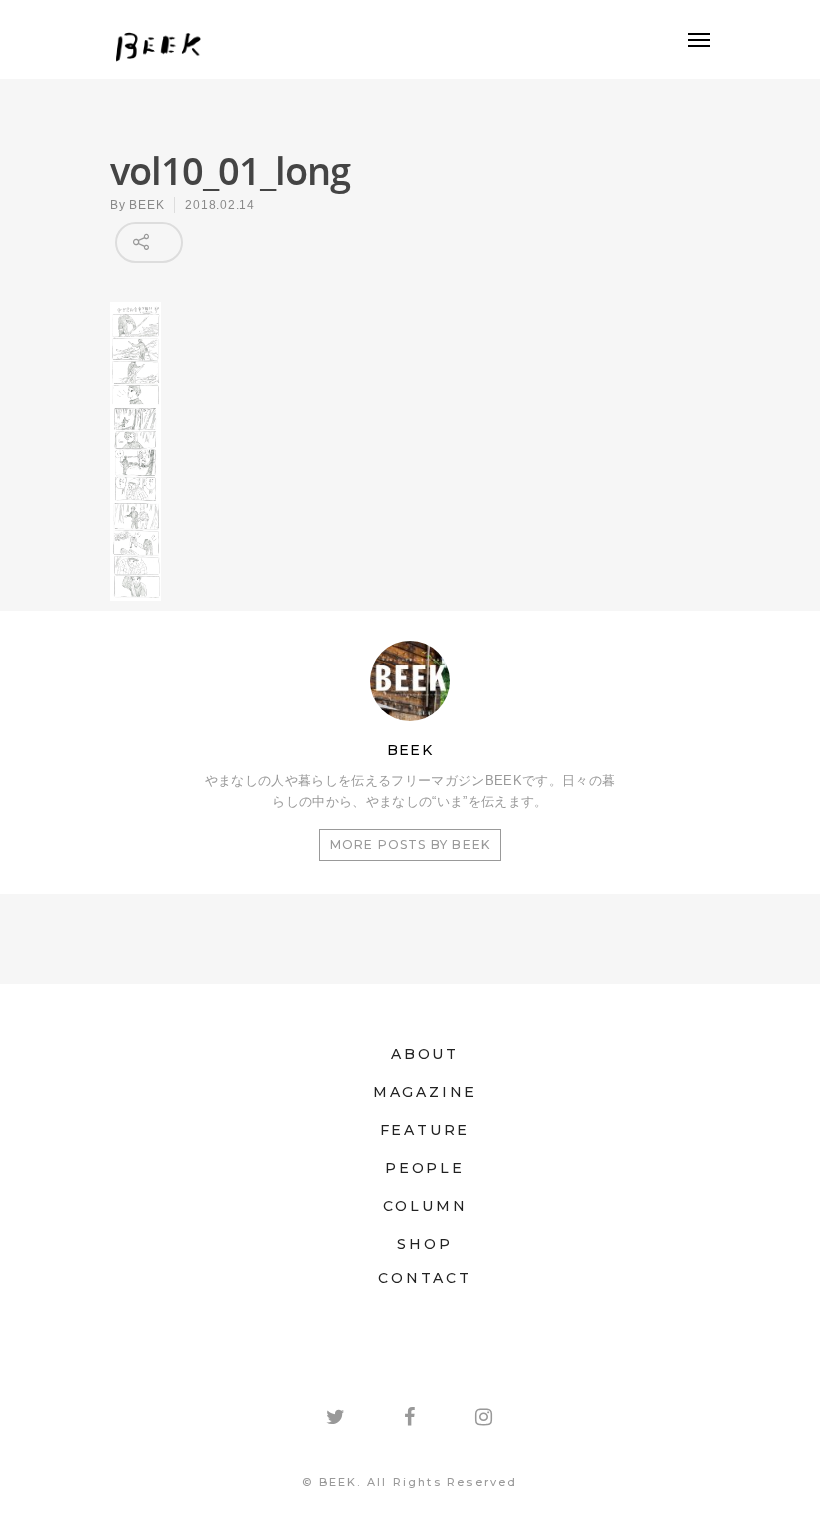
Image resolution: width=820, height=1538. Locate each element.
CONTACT (425, 1278)
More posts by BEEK (410, 844)
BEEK (146, 205)
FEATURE (425, 1130)
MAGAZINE (425, 1092)
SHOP (424, 1244)
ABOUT (425, 1054)
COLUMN (425, 1206)
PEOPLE (425, 1168)
